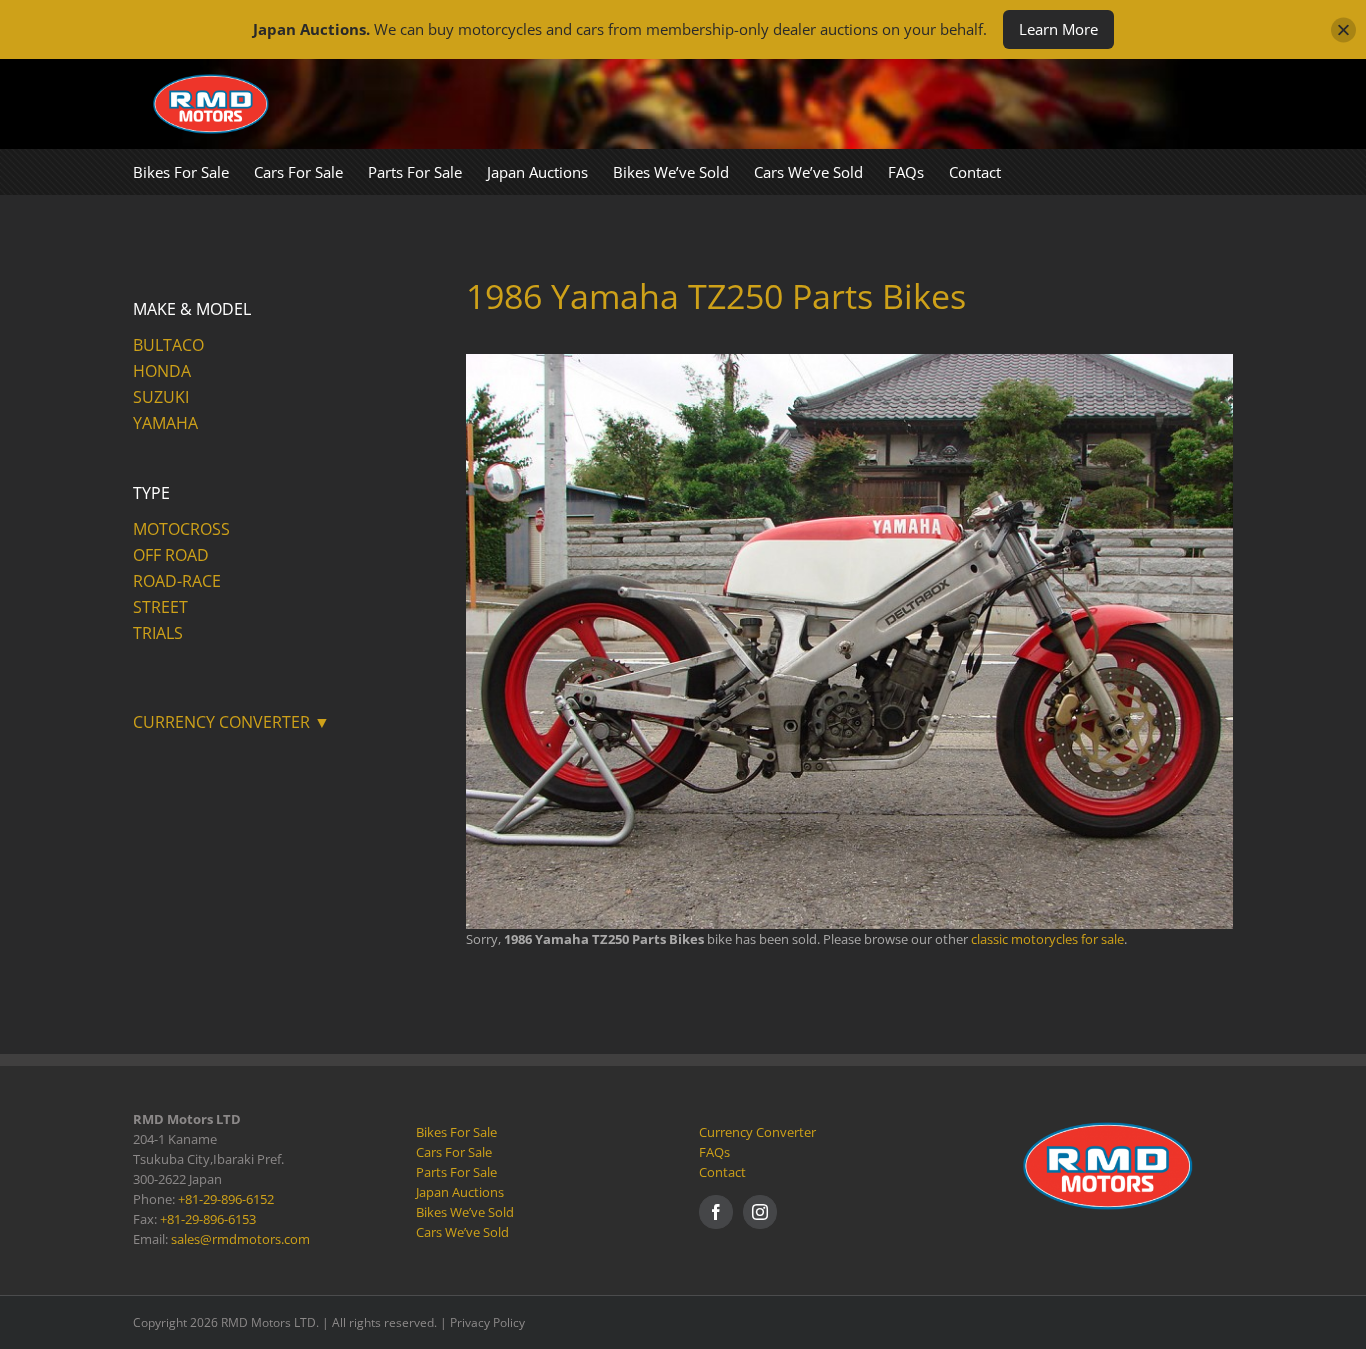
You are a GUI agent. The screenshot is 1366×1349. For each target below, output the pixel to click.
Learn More (1058, 29)
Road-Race (177, 581)
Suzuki (161, 397)
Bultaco (168, 345)
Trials (158, 633)
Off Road (171, 555)
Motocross (181, 529)
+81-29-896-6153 (208, 1219)
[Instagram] (760, 1212)
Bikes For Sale (456, 1132)
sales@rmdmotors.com (240, 1239)
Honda (162, 371)
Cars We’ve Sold (462, 1232)
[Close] (1343, 29)
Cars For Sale (454, 1152)
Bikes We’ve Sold (465, 1212)
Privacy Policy (487, 1322)
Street (160, 607)
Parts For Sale (456, 1172)
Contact (722, 1172)
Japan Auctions (460, 1192)
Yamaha (165, 423)
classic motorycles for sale (1047, 939)
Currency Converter (757, 1132)
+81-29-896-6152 (226, 1199)
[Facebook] (716, 1212)
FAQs (714, 1152)
